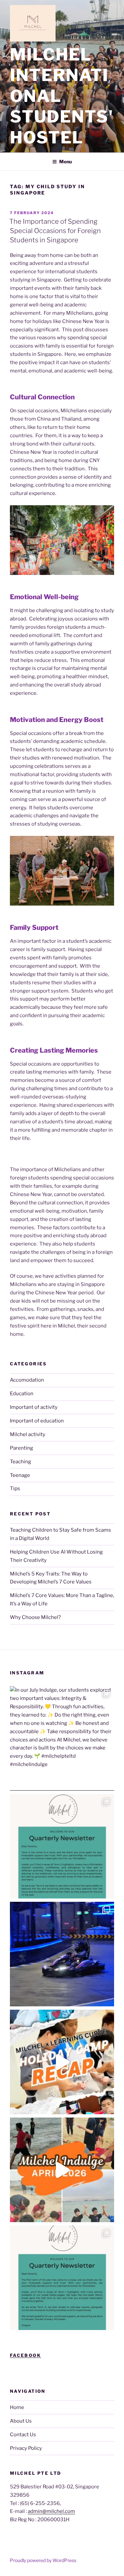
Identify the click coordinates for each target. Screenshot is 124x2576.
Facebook (25, 2355)
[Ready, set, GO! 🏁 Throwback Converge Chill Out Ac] (62, 1954)
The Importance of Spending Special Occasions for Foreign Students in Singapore (55, 231)
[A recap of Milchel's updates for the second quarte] (62, 1846)
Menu (65, 161)
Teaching (21, 1462)
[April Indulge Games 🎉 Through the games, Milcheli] (62, 2170)
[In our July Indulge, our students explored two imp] (62, 1738)
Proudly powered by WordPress (43, 2560)
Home (17, 2407)
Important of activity (34, 1407)
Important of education (37, 1421)
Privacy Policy (26, 2448)
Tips (15, 1489)
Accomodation (27, 1380)
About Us (21, 2421)
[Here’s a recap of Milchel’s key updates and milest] (62, 2278)
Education (22, 1394)
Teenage (20, 1475)
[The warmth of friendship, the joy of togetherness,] (62, 2062)
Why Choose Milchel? (35, 1617)
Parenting (21, 1448)
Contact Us (23, 2435)
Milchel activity (28, 1434)
